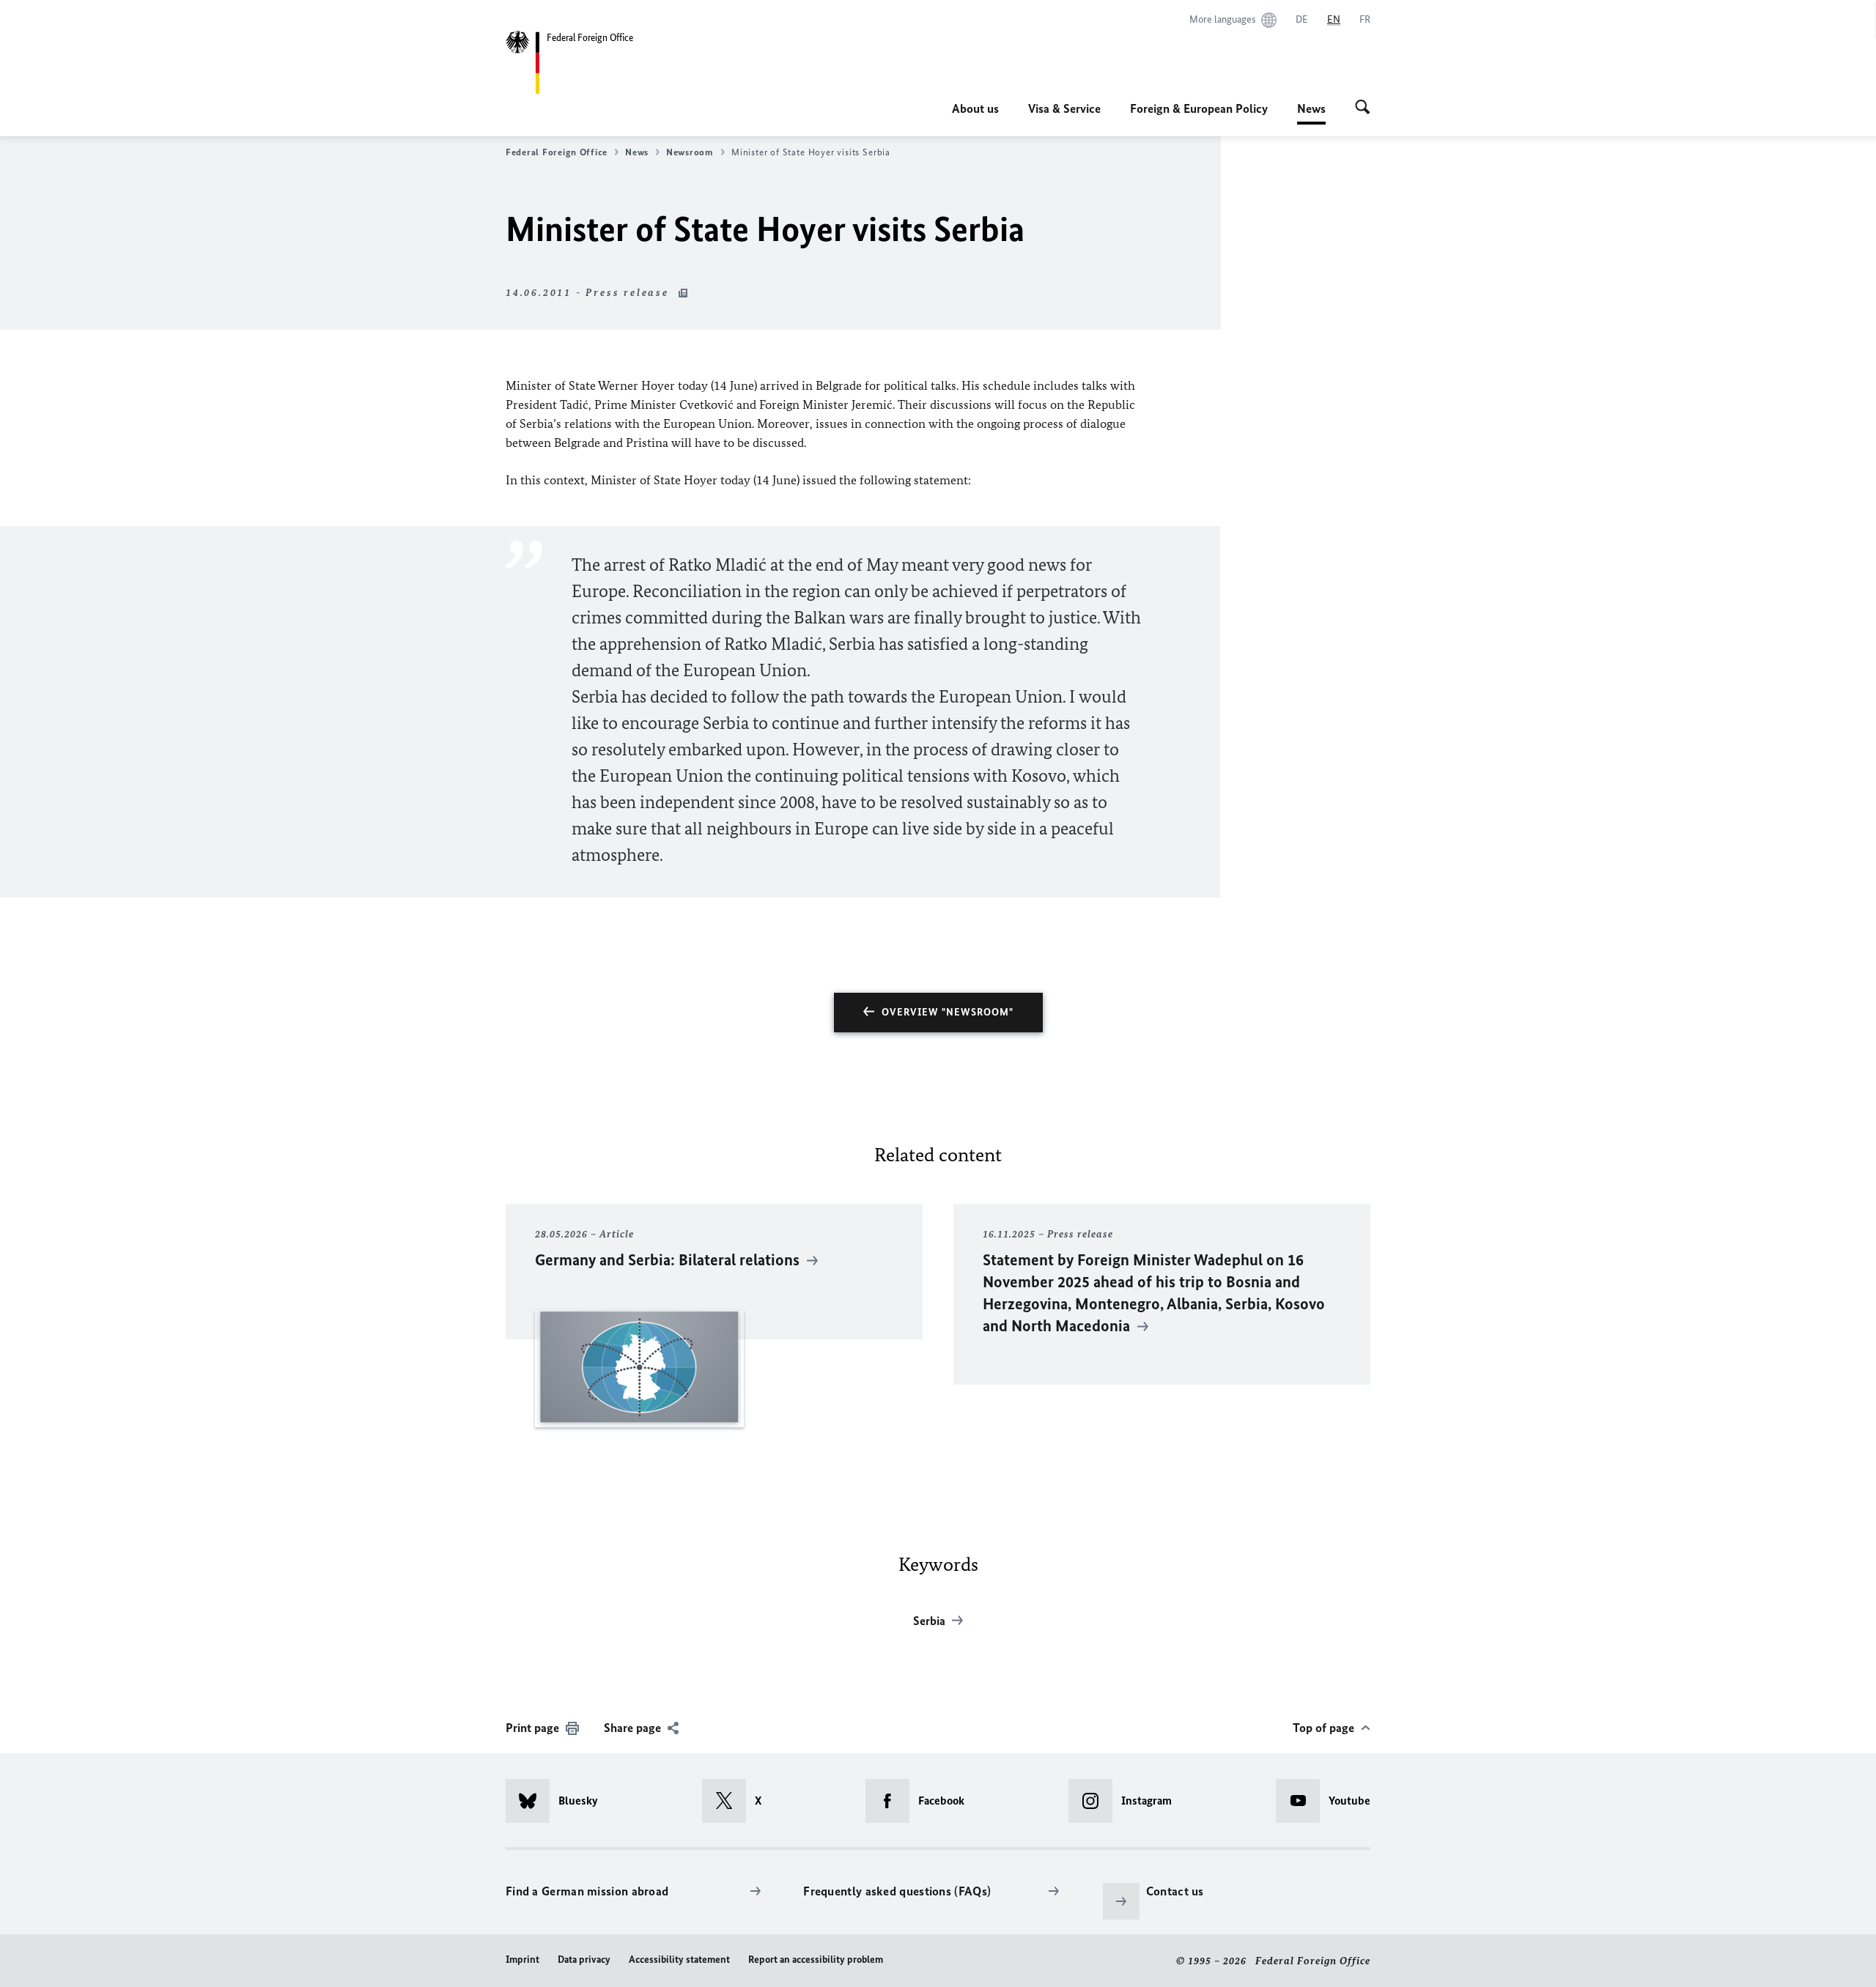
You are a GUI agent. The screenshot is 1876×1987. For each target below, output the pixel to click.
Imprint (522, 1960)
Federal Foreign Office (557, 152)
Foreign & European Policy (1199, 108)
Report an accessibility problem (816, 1960)
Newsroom (690, 152)
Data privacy (584, 1960)
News (1311, 113)
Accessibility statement (679, 1960)
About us (975, 108)
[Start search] (1363, 108)
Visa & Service (1064, 108)
